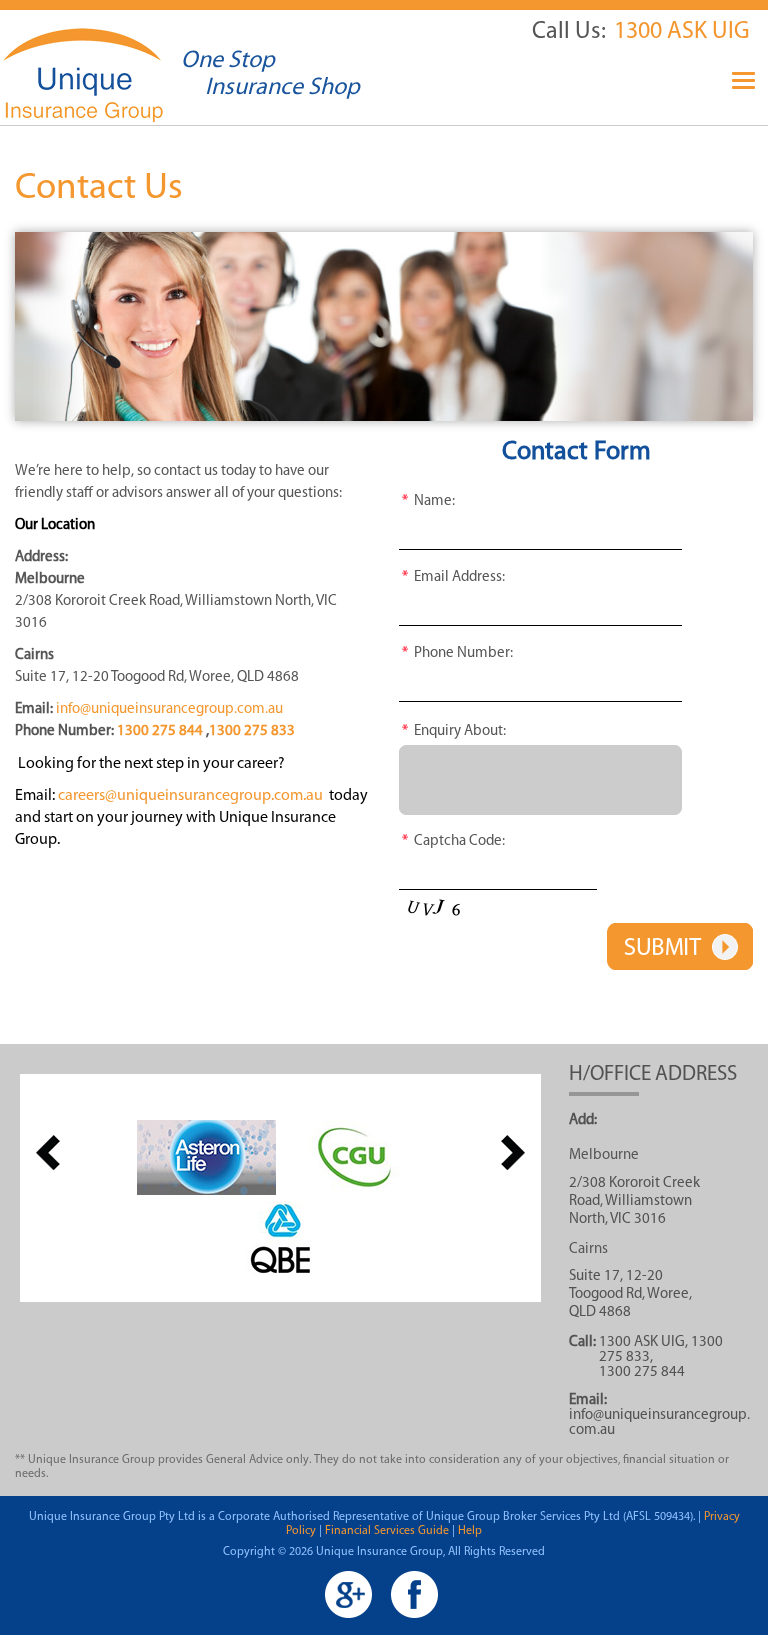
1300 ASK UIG (682, 32)
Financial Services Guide (387, 1531)
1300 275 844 (160, 731)
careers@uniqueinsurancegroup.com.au (190, 796)
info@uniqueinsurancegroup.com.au (169, 709)
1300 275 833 (252, 731)
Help (470, 1531)
